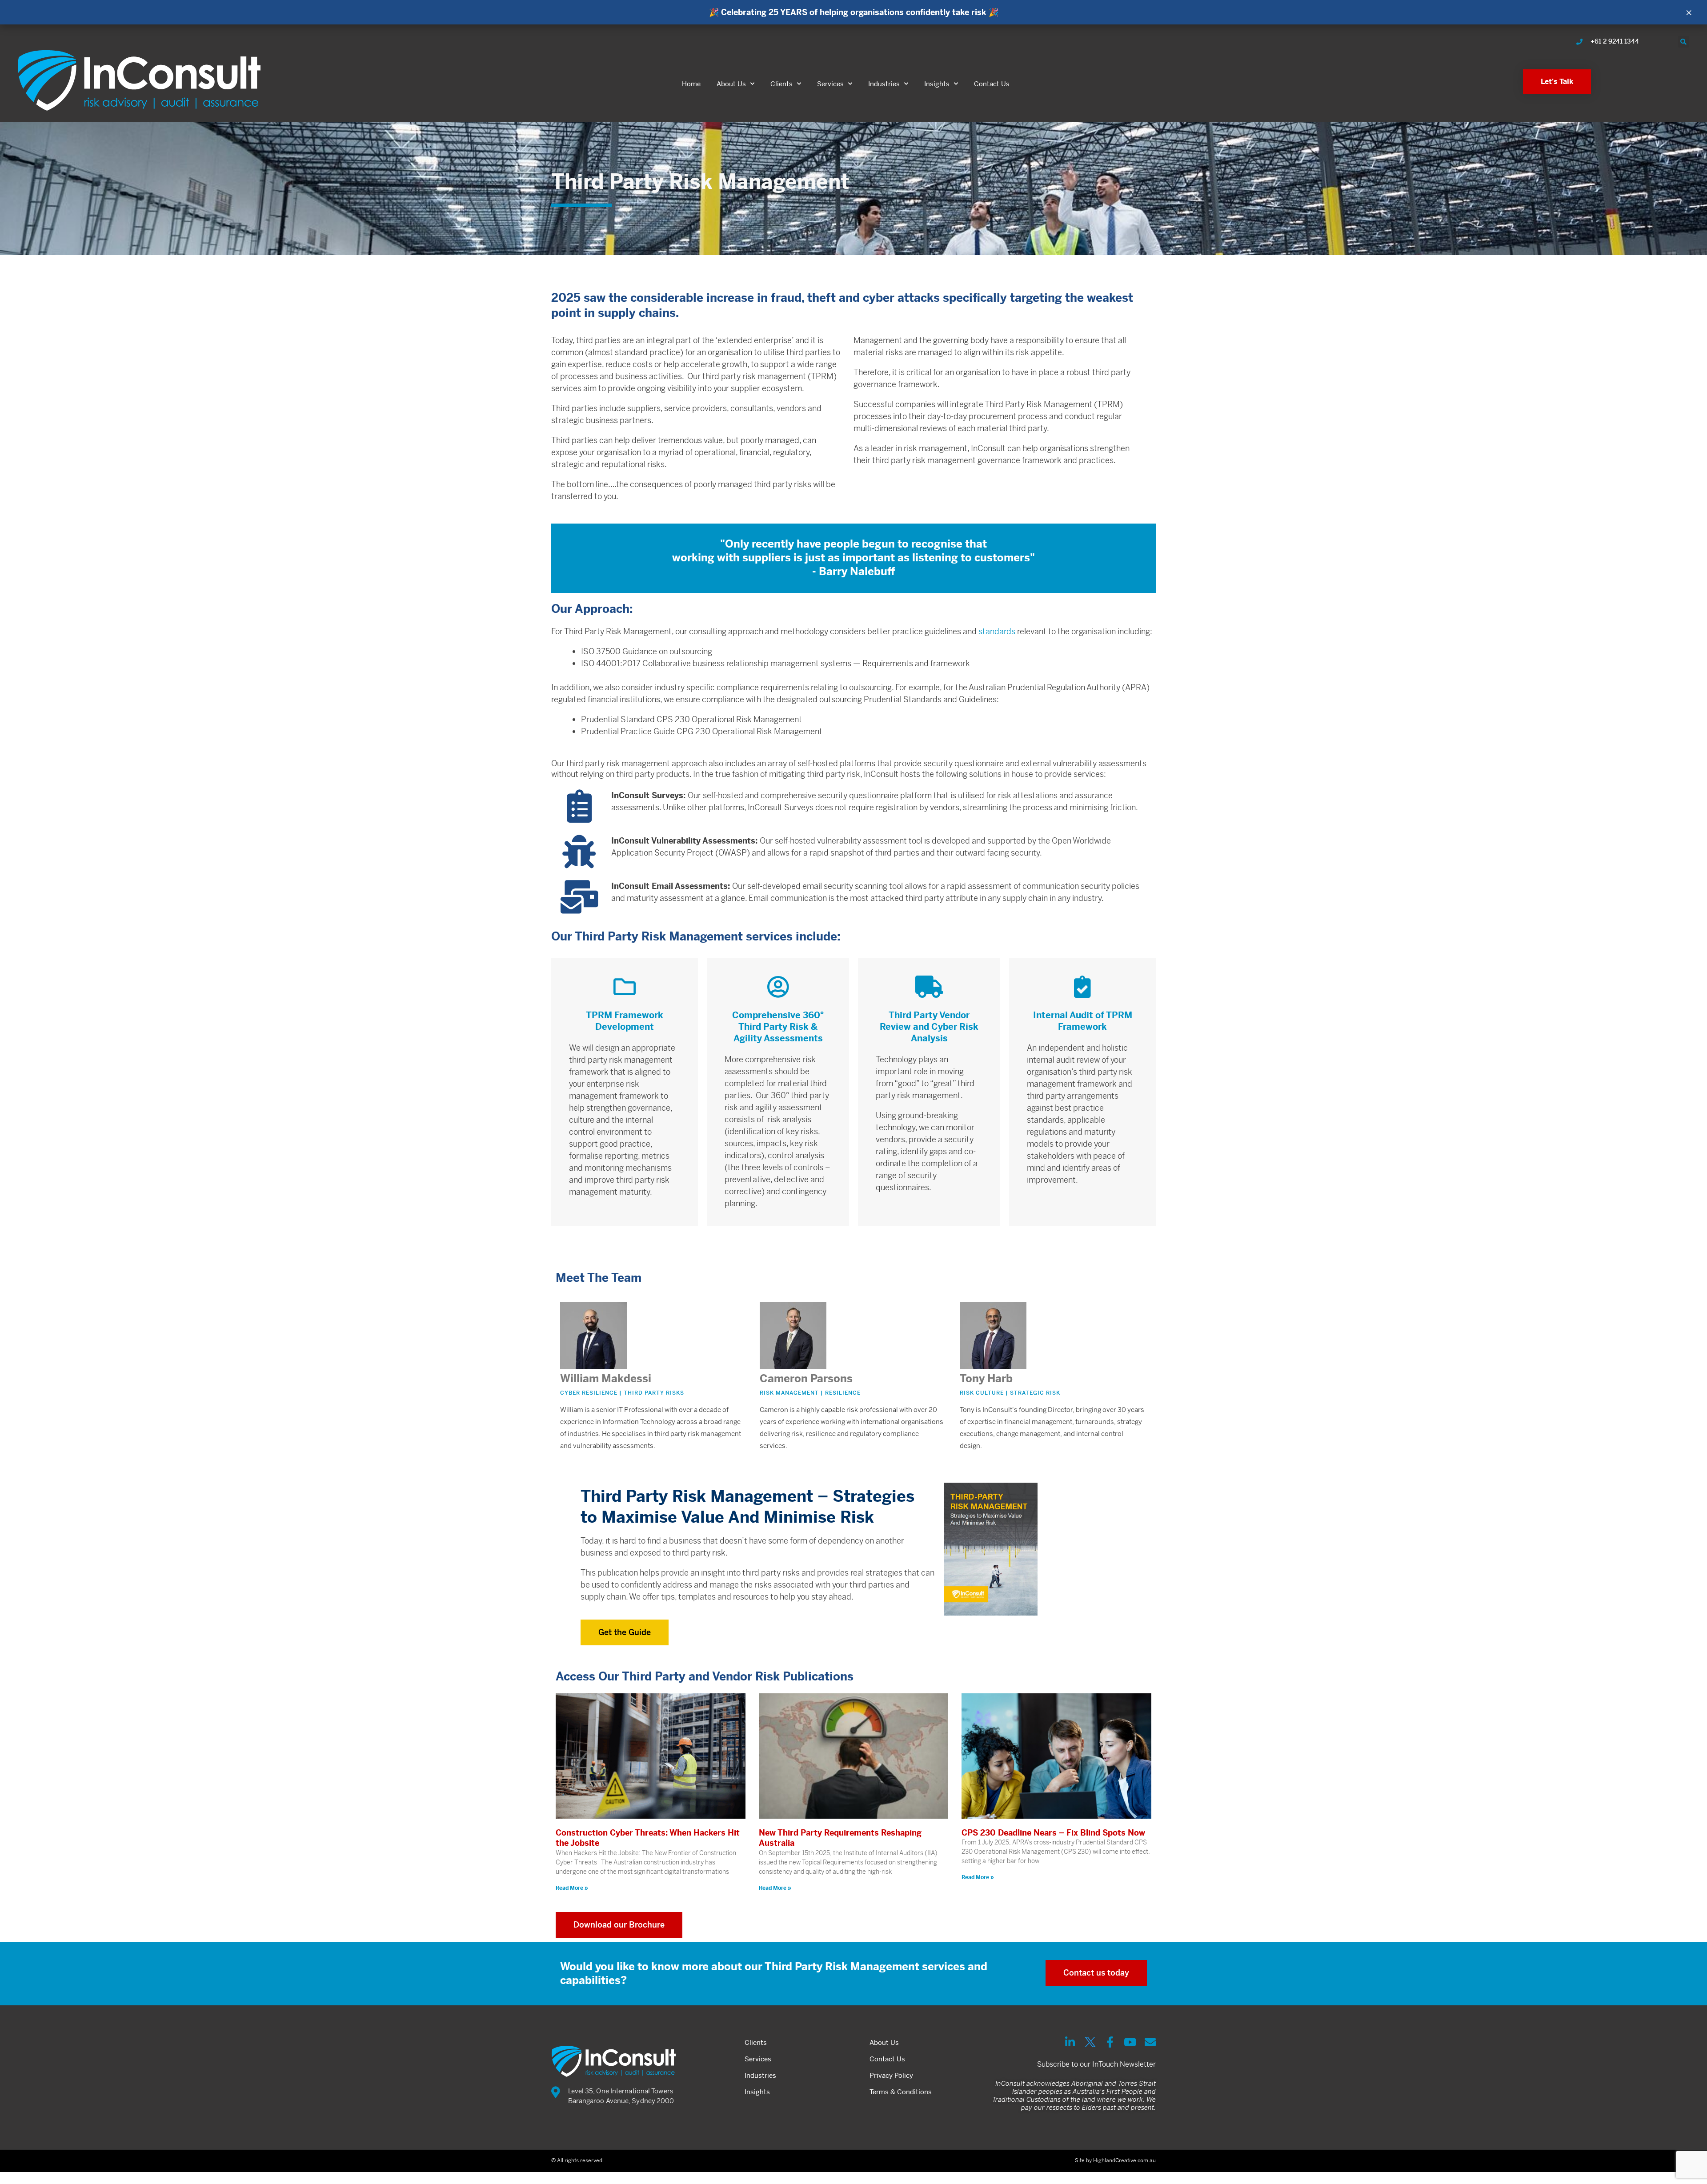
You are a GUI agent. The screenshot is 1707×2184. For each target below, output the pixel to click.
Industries (884, 84)
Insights (937, 84)
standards (997, 631)
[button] (1683, 42)
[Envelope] (1150, 2042)
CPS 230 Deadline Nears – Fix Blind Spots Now (1053, 1833)
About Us (731, 84)
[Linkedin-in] (1070, 2042)
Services (830, 84)
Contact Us (992, 84)
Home (691, 84)
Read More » (572, 1888)
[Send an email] (646, 1365)
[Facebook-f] (1110, 2042)
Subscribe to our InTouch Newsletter (1096, 2064)
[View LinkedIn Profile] (661, 1365)
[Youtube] (1130, 2042)
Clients (781, 84)
